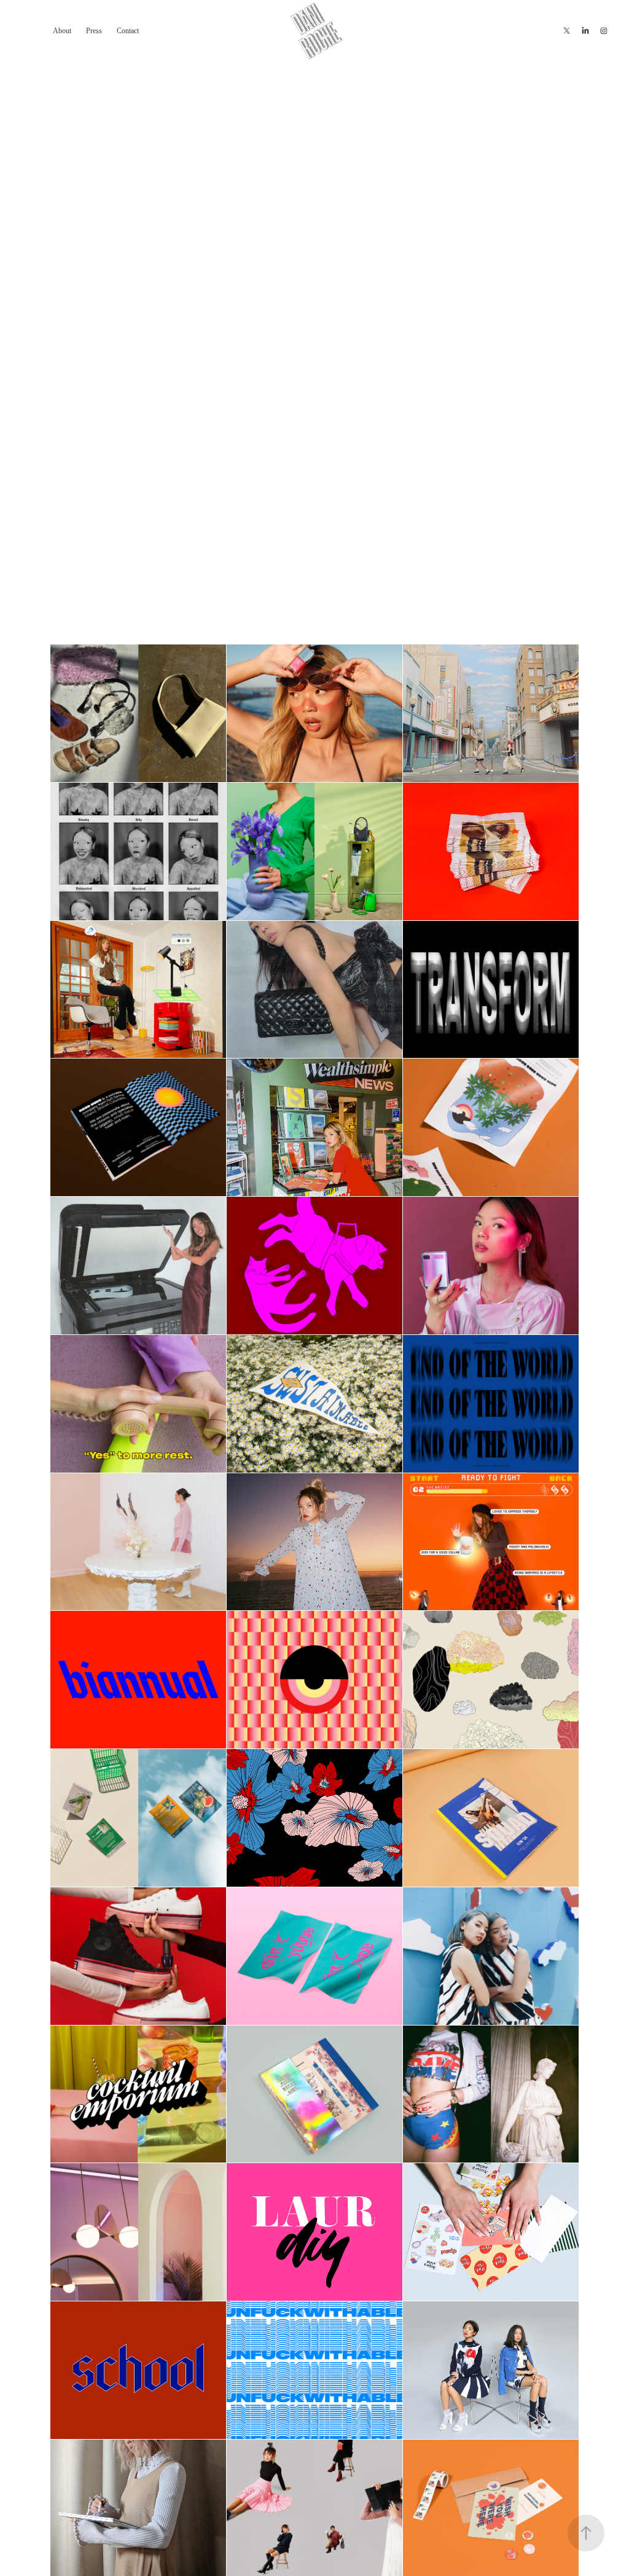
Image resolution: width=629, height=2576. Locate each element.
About (62, 31)
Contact (128, 31)
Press (94, 31)
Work (29, 30)
